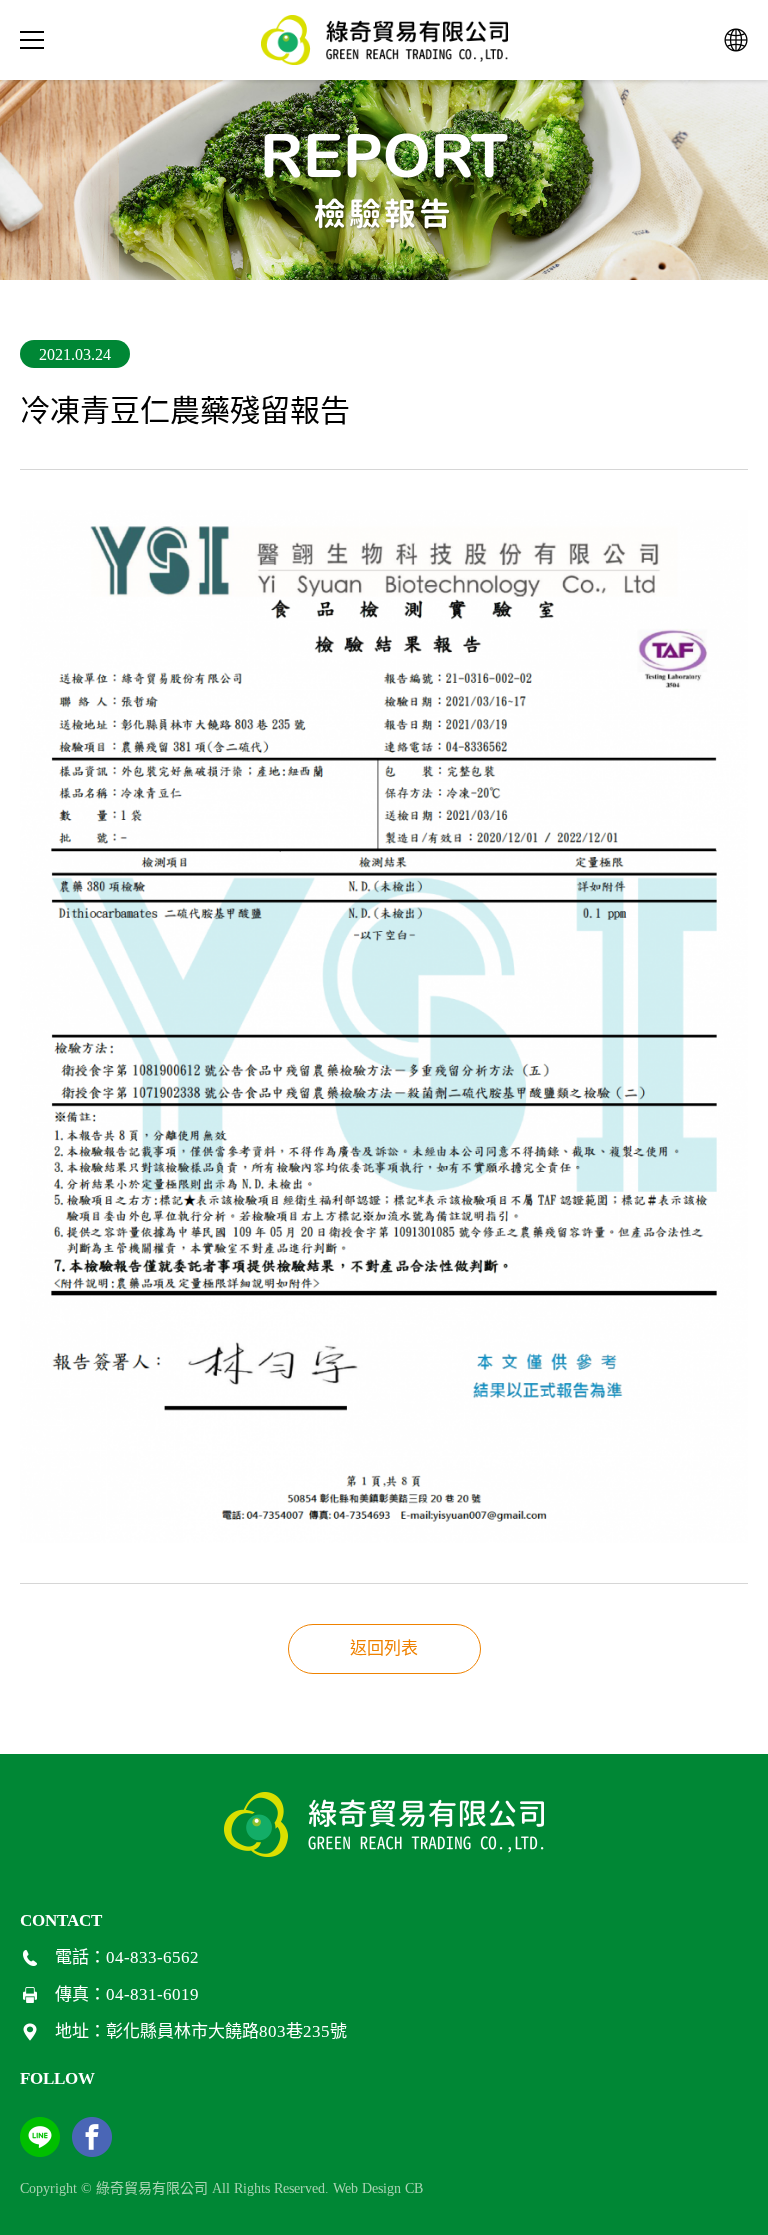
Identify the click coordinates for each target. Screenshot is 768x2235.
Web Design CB (378, 2188)
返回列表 (384, 1648)
